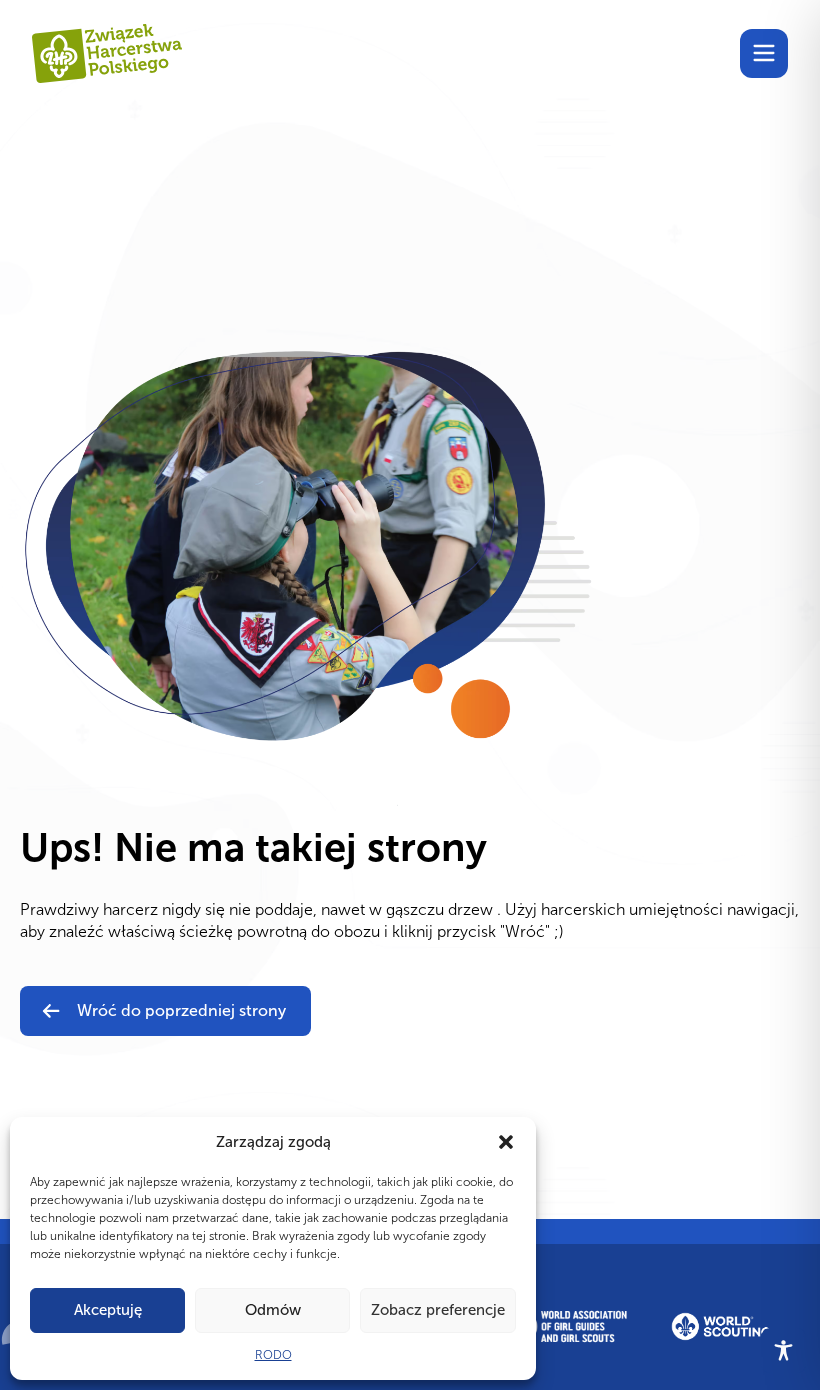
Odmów (273, 1310)
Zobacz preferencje (438, 1310)
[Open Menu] (764, 53)
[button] (506, 1142)
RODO (273, 1355)
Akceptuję (108, 1310)
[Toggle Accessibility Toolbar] (783, 1350)
